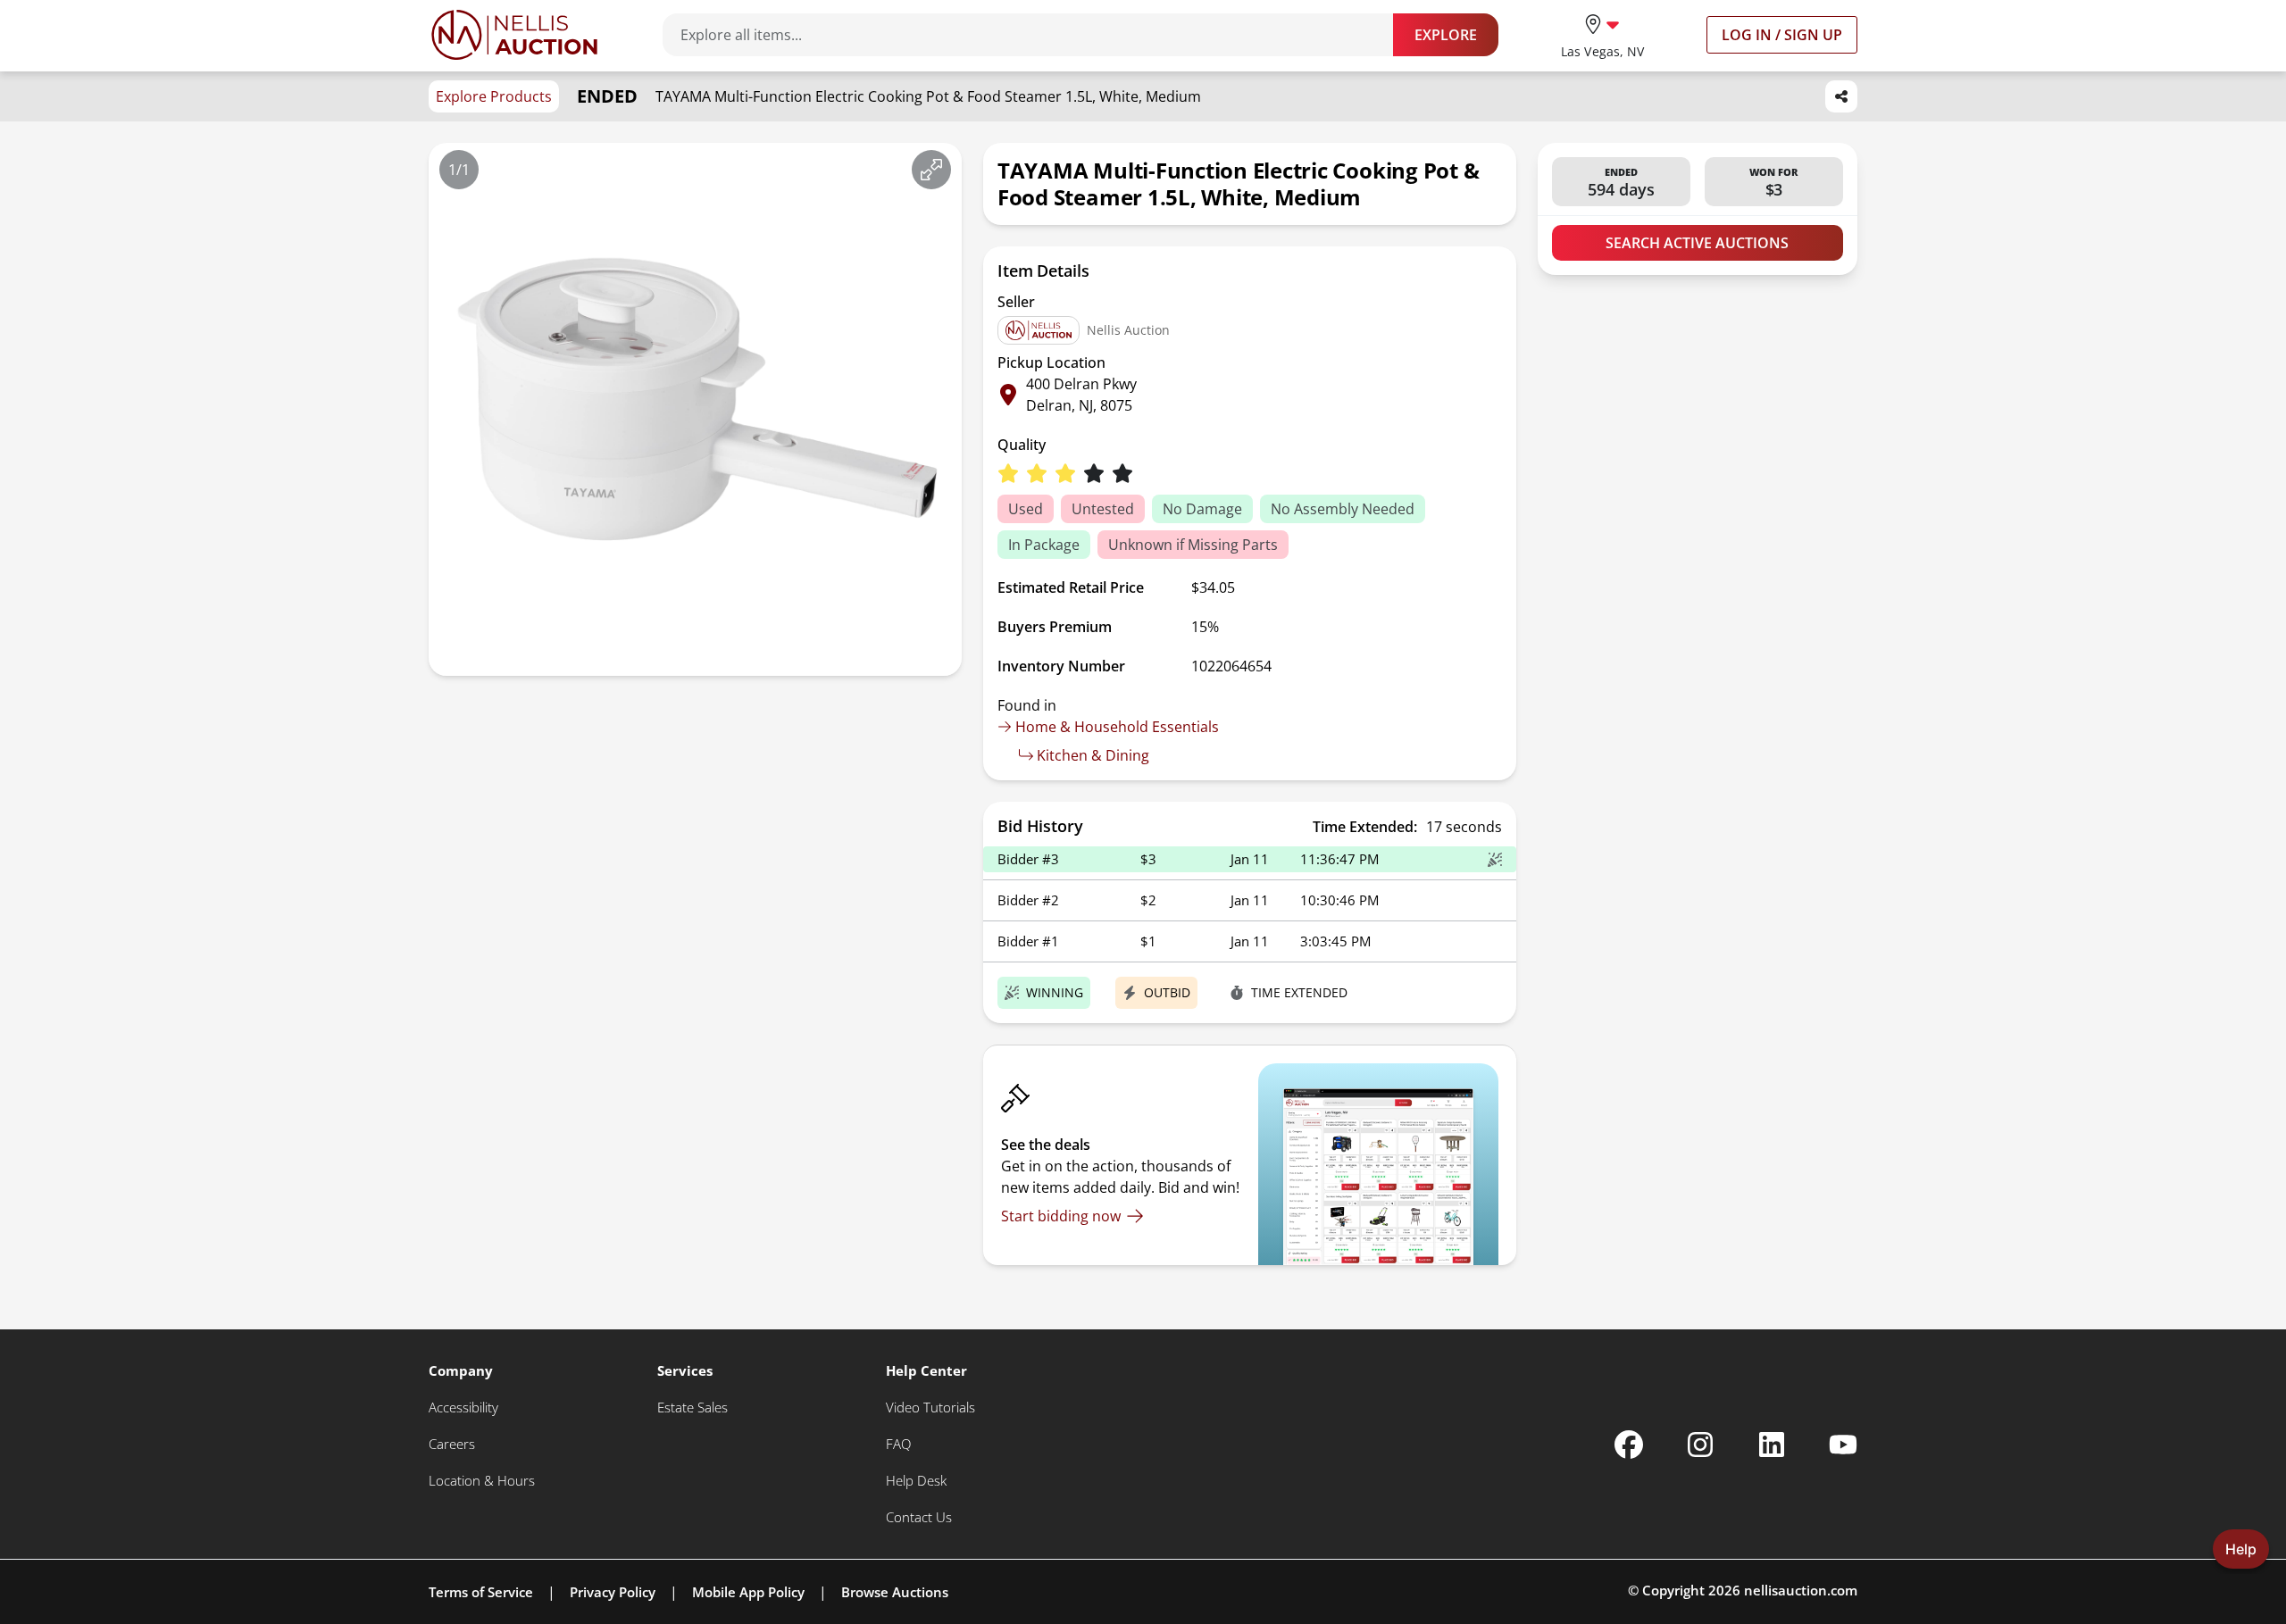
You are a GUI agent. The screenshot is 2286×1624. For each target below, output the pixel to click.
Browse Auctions (895, 1592)
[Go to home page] (514, 35)
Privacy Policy (613, 1592)
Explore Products (494, 96)
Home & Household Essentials (1117, 727)
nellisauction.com (1801, 1590)
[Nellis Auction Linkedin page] (1772, 1445)
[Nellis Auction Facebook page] (1629, 1445)
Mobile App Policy (748, 1592)
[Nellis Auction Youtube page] (1843, 1445)
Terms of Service (481, 1592)
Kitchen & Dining (1093, 755)
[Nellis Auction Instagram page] (1700, 1445)
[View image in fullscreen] (931, 170)
